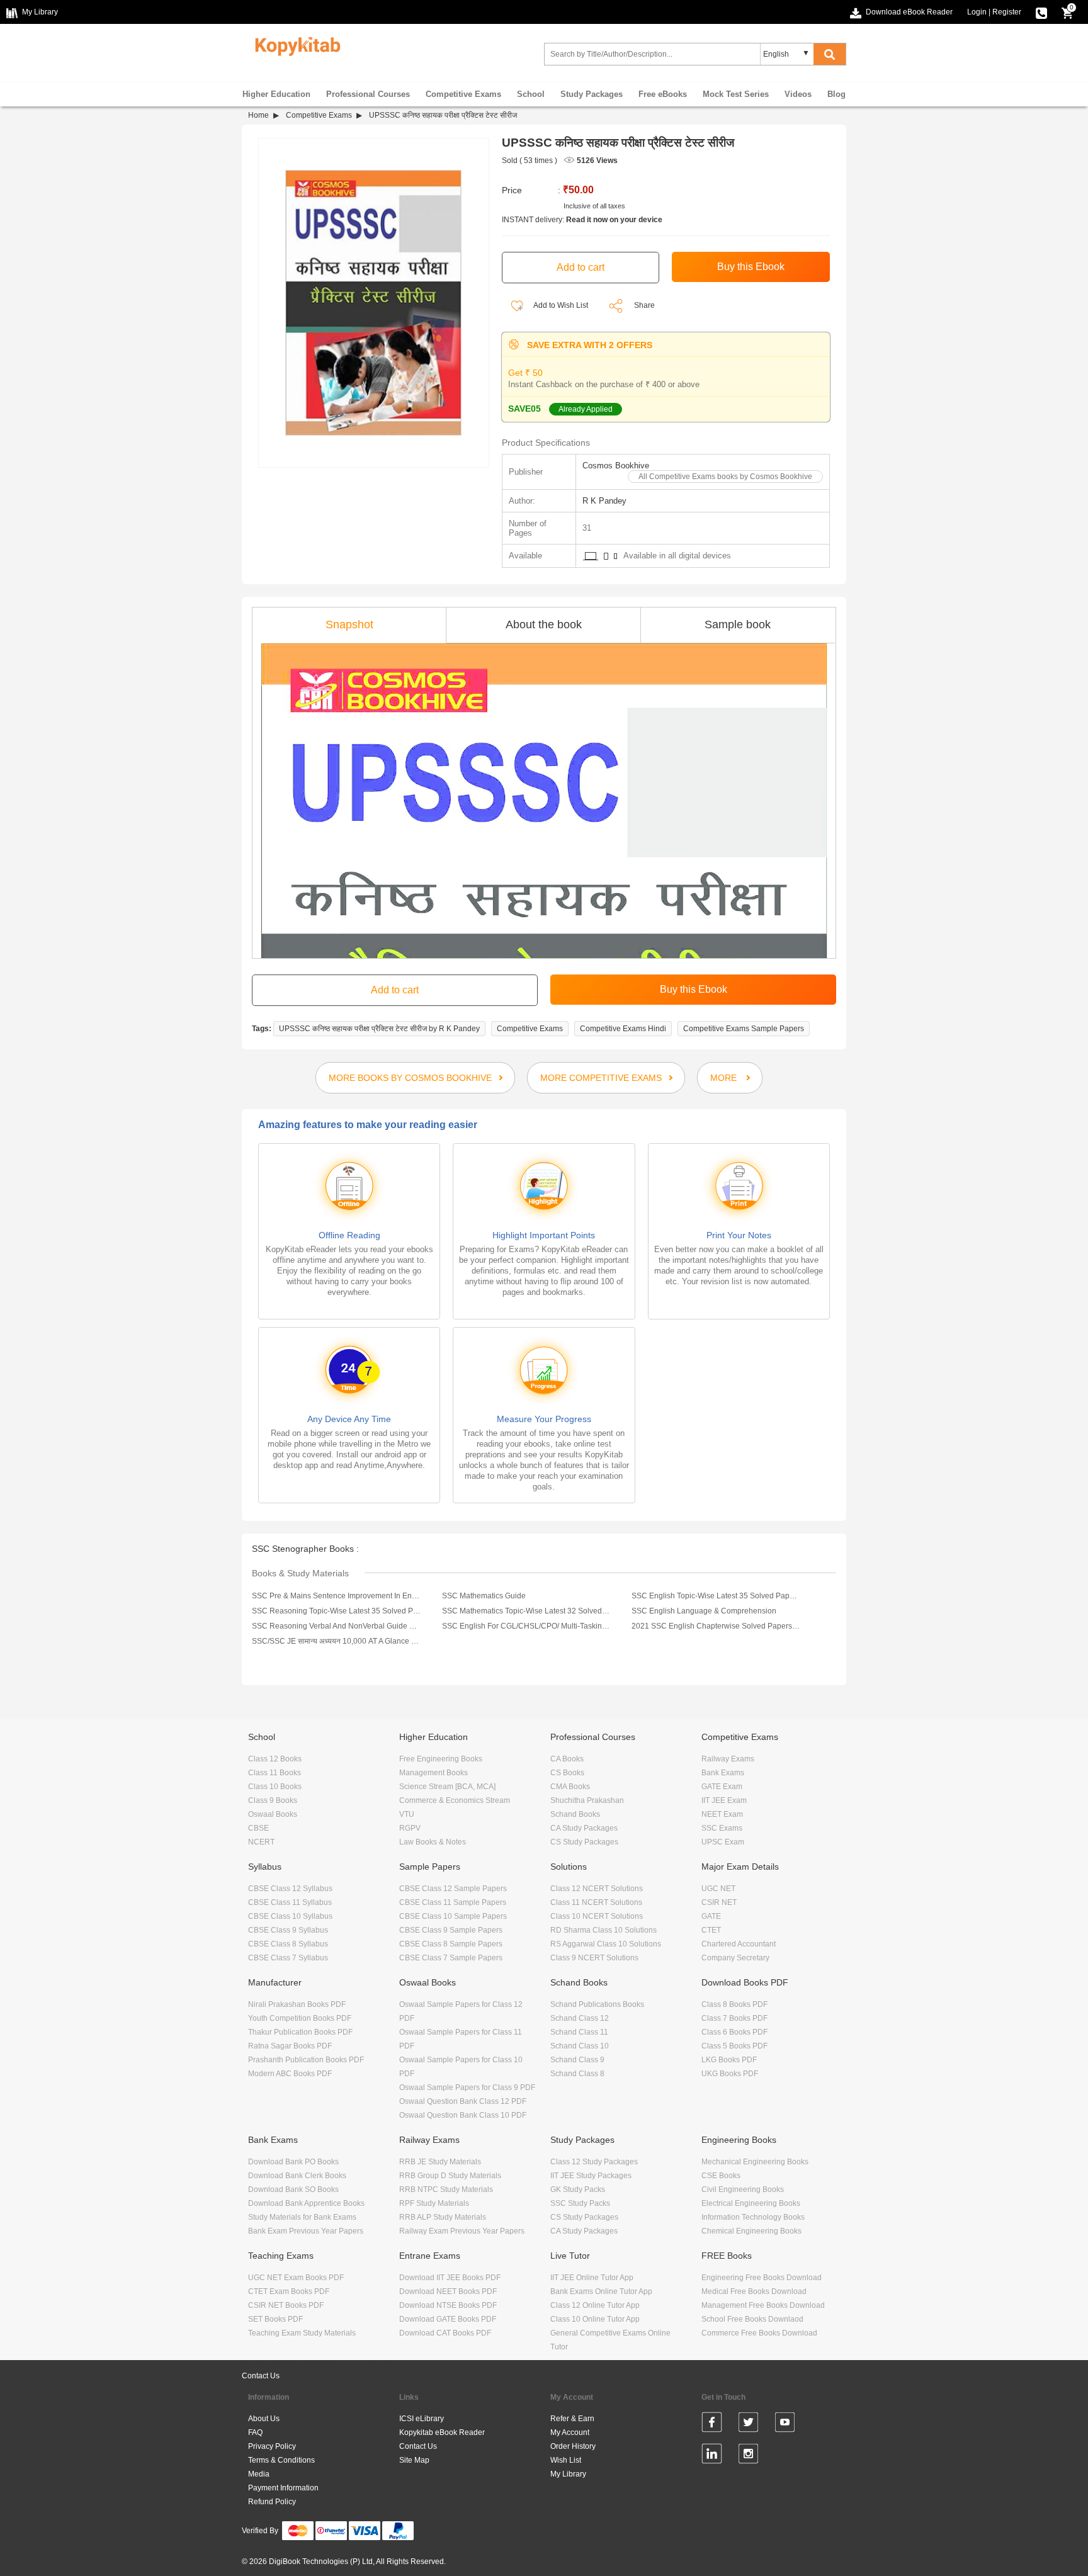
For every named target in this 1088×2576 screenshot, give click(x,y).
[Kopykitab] (294, 45)
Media (259, 2474)
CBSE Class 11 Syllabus (290, 1902)
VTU (407, 1814)
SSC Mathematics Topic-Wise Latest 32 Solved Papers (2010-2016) (526, 1611)
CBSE (258, 1828)
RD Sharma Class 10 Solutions (603, 1930)
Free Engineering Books (441, 1759)
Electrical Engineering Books (751, 2203)
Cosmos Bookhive (616, 466)
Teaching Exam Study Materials (302, 2333)
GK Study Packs (578, 2189)
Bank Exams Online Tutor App (601, 2291)
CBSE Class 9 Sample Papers (451, 1930)
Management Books (433, 1773)
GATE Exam (722, 1787)
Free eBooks (663, 94)
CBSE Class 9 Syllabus (288, 1930)
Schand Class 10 (580, 2046)
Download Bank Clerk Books (297, 2176)
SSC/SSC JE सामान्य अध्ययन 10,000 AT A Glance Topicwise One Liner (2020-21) (336, 1641)
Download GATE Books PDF (448, 2319)
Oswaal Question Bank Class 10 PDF (463, 2115)
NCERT (261, 1842)
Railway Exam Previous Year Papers (462, 2231)
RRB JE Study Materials (440, 2162)
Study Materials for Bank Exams (302, 2217)
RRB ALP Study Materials (443, 2217)
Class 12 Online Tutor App (595, 2305)
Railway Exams (728, 1759)
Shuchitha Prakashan (587, 1800)
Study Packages (592, 94)
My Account (570, 2432)
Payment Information (283, 2488)
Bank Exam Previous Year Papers (306, 2231)
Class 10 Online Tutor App (595, 2319)
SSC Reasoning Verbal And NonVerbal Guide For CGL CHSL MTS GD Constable (336, 1626)
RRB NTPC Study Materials (446, 2189)
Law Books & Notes (433, 1842)
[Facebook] (712, 2424)
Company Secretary (735, 1958)
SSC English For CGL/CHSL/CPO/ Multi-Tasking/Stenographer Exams (526, 1626)
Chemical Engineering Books (751, 2231)
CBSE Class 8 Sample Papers (451, 1944)
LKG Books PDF (729, 2060)
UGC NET (718, 1889)
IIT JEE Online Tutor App (592, 2278)
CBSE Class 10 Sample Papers (453, 1916)
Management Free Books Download (763, 2305)
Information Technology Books (753, 2217)
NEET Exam (722, 1814)
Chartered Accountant (739, 1944)
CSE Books (721, 2176)
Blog (836, 94)
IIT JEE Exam (724, 1800)
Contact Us (261, 2376)
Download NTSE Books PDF (448, 2305)
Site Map (414, 2460)
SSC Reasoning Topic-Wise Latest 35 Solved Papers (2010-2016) (336, 1611)
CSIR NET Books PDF (286, 2305)
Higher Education (276, 94)
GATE (711, 1916)
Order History (573, 2446)
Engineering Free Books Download (762, 2278)
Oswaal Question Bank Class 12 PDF (463, 2101)
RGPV (410, 1828)
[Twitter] (748, 2424)
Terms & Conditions (281, 2460)
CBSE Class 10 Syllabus (290, 1916)
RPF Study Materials (434, 2203)
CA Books (567, 1759)
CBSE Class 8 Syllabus (288, 1944)
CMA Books (570, 1787)
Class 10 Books (275, 1787)
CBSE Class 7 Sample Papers (451, 1958)
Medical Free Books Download (754, 2291)
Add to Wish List (560, 305)
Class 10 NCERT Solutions (597, 1916)
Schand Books (575, 1814)
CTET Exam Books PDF (289, 2291)
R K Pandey (604, 501)
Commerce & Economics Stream (455, 1800)
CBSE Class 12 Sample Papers (453, 1889)
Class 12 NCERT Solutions (597, 1889)
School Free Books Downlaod (752, 2319)
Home (258, 115)
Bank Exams (723, 1773)
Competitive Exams (463, 94)
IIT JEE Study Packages (591, 2176)
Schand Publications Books (597, 2004)
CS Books (567, 1773)
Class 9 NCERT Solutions (594, 1958)
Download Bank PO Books (293, 2162)
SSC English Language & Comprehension (704, 1611)
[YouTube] (785, 2424)
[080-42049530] (1041, 12)
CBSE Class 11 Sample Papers (453, 1902)
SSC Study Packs (580, 2203)
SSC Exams (722, 1828)
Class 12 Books (275, 1759)
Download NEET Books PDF (448, 2291)
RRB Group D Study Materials (450, 2176)
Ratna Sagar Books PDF (290, 2046)
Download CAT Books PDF (445, 2333)
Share (644, 305)
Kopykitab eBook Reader (442, 2432)
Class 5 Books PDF (734, 2046)
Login (977, 12)
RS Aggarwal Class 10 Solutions (606, 1944)
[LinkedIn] (712, 2456)
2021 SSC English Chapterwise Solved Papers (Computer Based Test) (716, 1626)
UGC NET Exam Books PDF (296, 2278)
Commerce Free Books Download (759, 2333)
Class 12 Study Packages (594, 2162)
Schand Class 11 (579, 2032)
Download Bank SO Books (293, 2189)
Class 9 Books (273, 1800)
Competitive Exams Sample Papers (744, 1029)
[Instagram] (748, 2456)
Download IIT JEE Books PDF (450, 2278)
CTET (711, 1930)
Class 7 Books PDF (734, 2018)
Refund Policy (272, 2502)
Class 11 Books (275, 1773)
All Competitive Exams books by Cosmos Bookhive (725, 477)
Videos (798, 94)
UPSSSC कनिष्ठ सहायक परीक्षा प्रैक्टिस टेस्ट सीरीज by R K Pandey (379, 1029)
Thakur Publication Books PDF (300, 2032)
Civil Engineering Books (743, 2189)
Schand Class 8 (577, 2074)
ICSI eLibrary (422, 2419)
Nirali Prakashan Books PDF (297, 2004)
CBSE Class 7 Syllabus (288, 1958)
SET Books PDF (275, 2319)
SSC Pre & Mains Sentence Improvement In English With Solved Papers (336, 1596)
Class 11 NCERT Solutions (596, 1902)
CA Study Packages (584, 1828)
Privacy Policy (272, 2446)
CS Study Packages (584, 1842)
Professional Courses (368, 94)
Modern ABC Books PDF (290, 2074)
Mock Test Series (736, 94)
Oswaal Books (273, 1814)
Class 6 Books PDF (734, 2032)
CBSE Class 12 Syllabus (290, 1889)
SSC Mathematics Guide (484, 1596)
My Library (568, 2474)
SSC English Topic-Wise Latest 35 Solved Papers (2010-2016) (716, 1596)
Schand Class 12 (580, 2018)
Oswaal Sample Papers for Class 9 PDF (467, 2087)
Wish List (566, 2460)
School (531, 94)
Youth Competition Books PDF (300, 2018)
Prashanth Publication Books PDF (306, 2060)
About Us (264, 2419)
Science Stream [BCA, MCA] (447, 1787)
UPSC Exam (723, 1842)
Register (1007, 12)
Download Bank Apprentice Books (306, 2203)
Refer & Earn (572, 2419)
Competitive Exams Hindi (623, 1029)
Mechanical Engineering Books (755, 2162)
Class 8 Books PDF (734, 2004)
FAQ (255, 2432)
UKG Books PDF (730, 2074)
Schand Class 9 (577, 2060)
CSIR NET (719, 1902)
